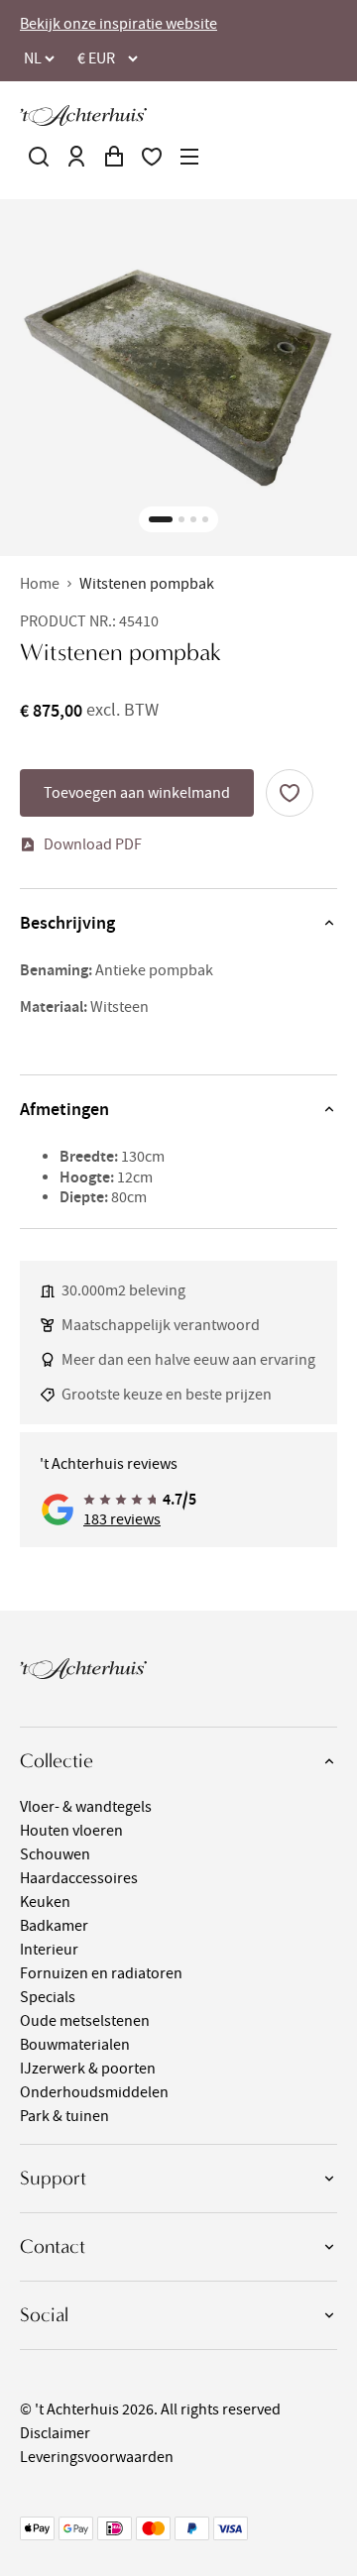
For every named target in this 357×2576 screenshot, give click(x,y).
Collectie (57, 1761)
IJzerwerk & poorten (88, 2069)
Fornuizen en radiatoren (101, 1973)
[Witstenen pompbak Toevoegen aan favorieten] (290, 793)
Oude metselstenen (85, 2021)
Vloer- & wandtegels (86, 1807)
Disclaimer (55, 2433)
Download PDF (93, 844)
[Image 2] (181, 519)
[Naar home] (83, 115)
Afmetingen (64, 1109)
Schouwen (55, 1854)
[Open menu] (189, 157)
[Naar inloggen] (76, 157)
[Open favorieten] (152, 157)
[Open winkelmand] (114, 157)
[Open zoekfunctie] (39, 157)
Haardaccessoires (79, 1878)
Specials (48, 1997)
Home (40, 584)
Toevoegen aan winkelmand (137, 793)
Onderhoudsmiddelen (94, 2092)
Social (44, 2315)
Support (53, 2178)
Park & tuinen (64, 2116)
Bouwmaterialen (75, 2045)
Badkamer (54, 1926)
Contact (53, 2246)
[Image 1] (161, 519)
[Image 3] (193, 519)
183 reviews (122, 1519)
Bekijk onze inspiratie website (119, 24)
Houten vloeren (71, 1831)
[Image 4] (205, 519)
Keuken (45, 1902)
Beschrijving (67, 923)
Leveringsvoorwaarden (97, 2457)
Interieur (49, 1950)
